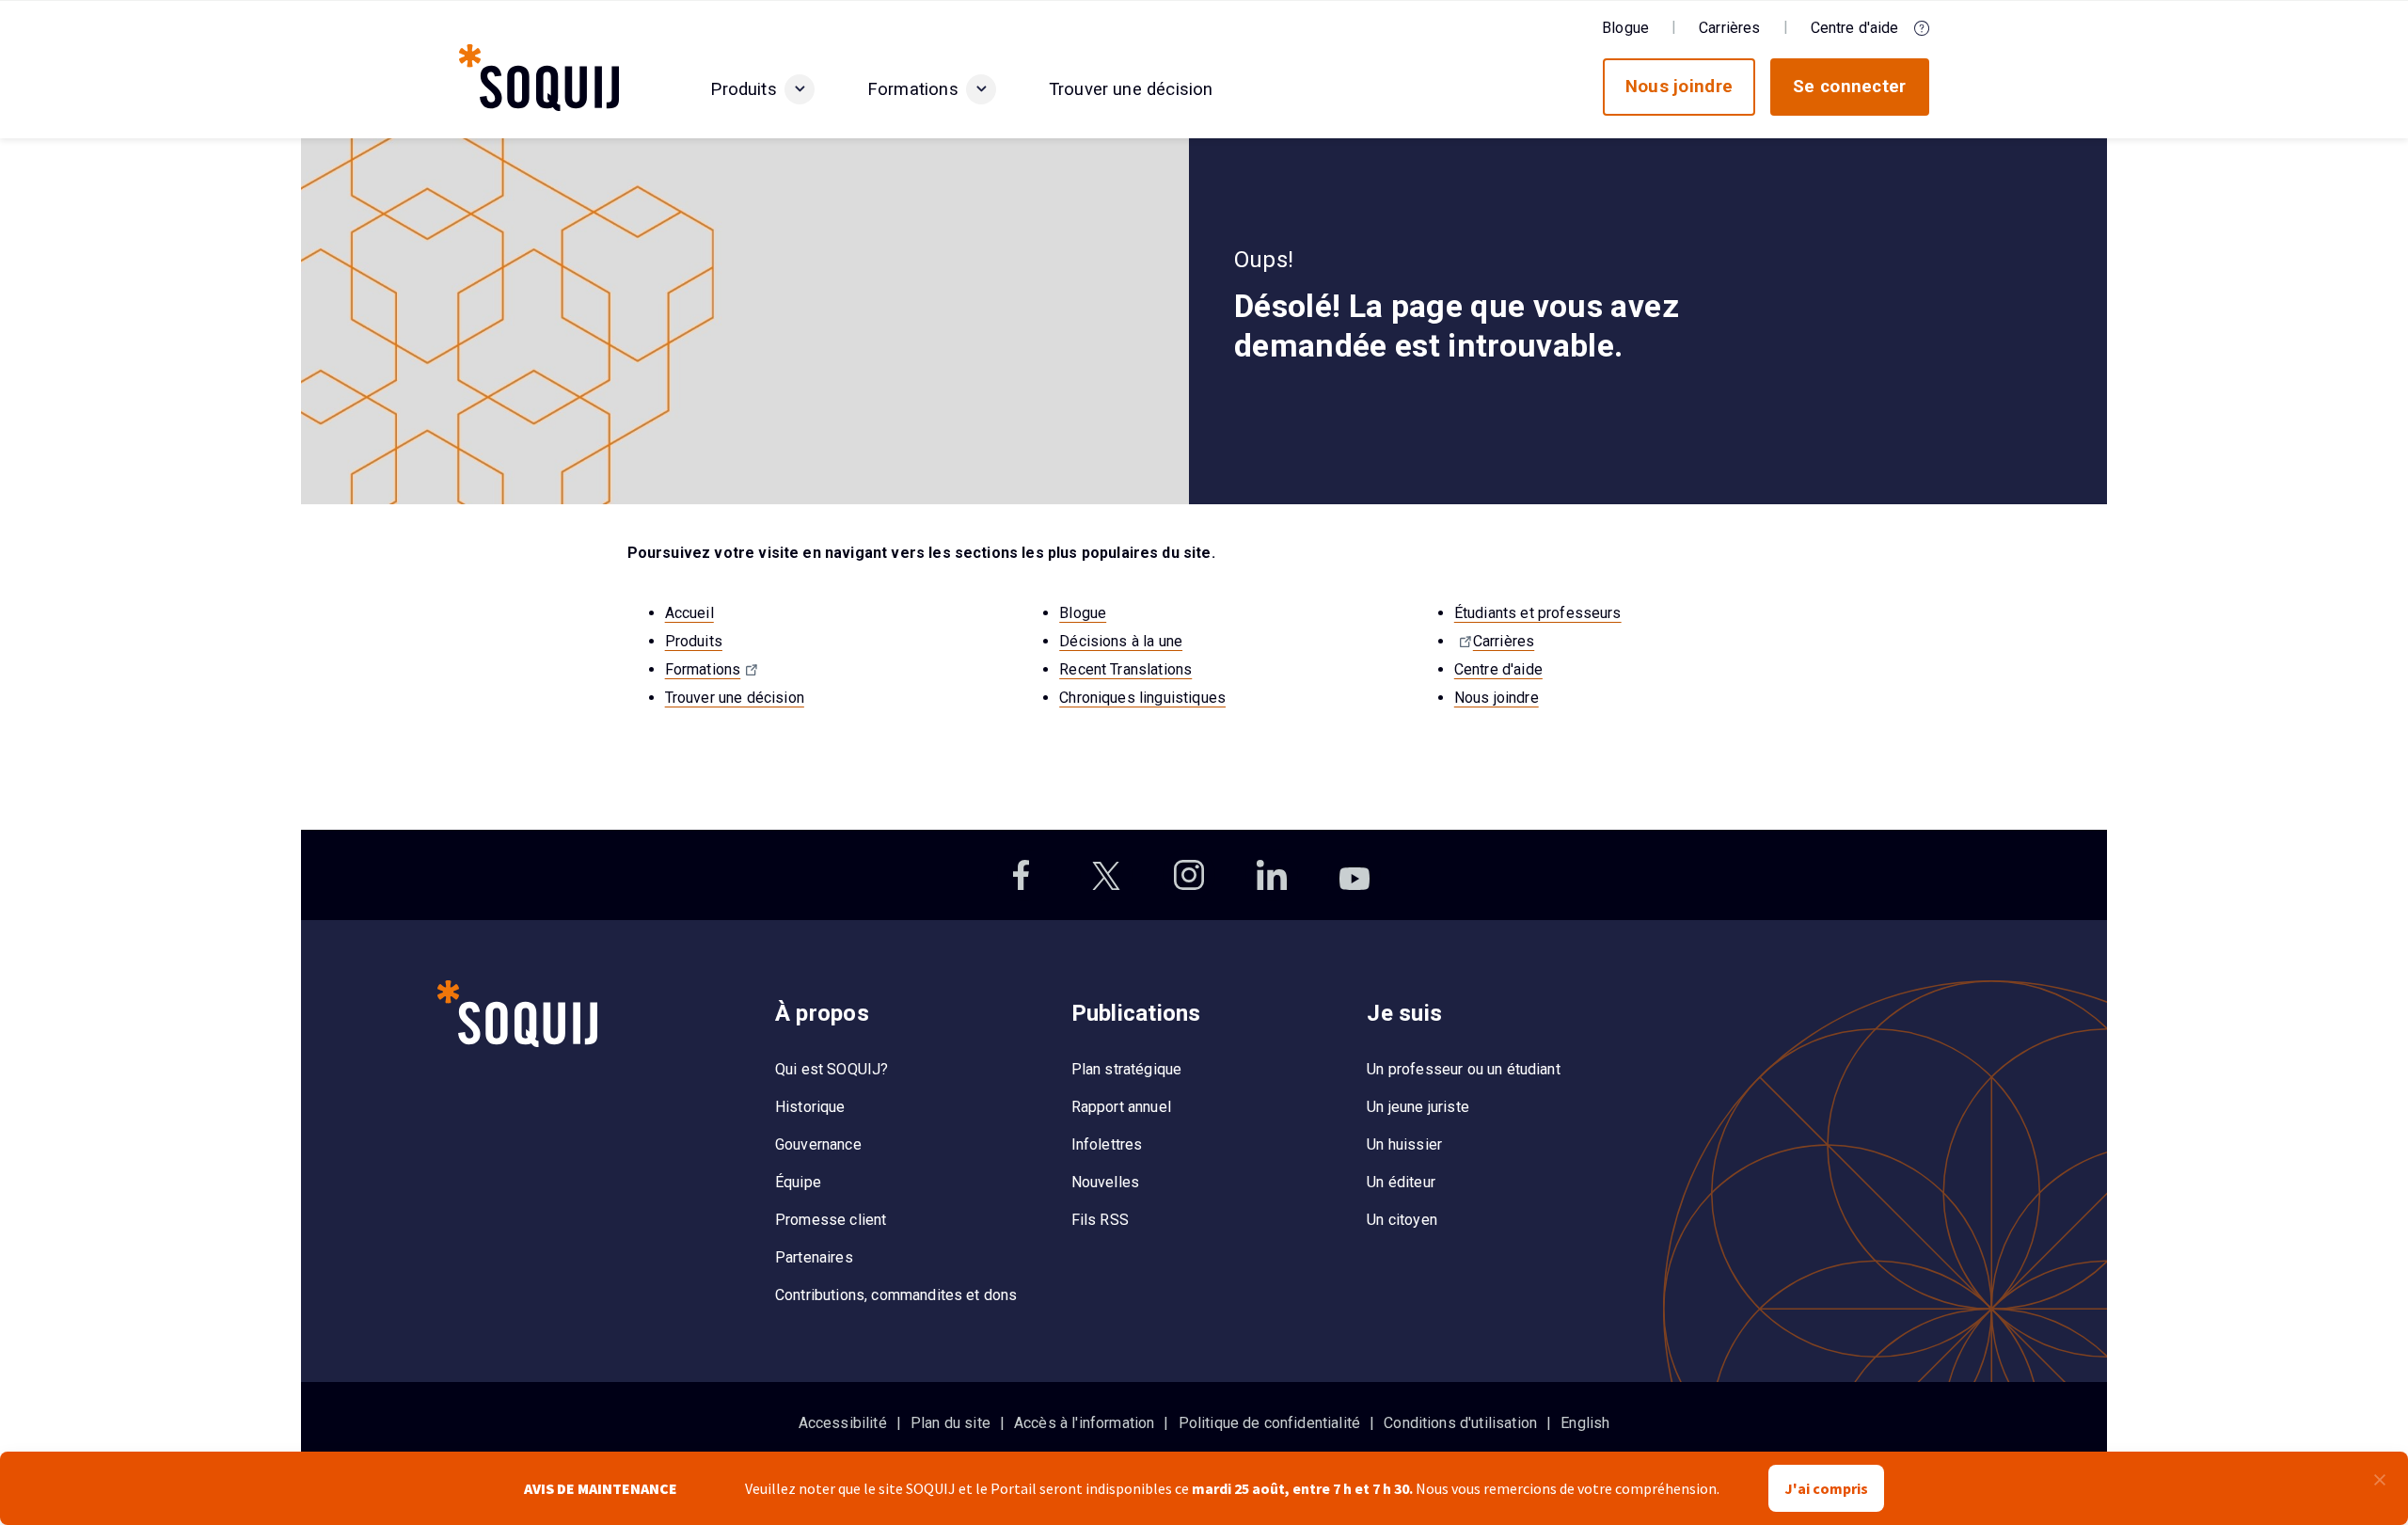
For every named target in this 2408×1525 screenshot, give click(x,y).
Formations (703, 669)
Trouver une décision (735, 698)
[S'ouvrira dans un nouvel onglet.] (1023, 875)
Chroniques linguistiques (1142, 698)
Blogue (1083, 613)
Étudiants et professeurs (1538, 613)
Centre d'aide (1498, 669)
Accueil (689, 613)
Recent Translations (1125, 669)
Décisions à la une (1121, 641)
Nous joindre (1497, 698)
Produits (694, 641)
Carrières (1504, 641)
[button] (800, 89)
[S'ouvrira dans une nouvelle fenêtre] (1464, 641)
